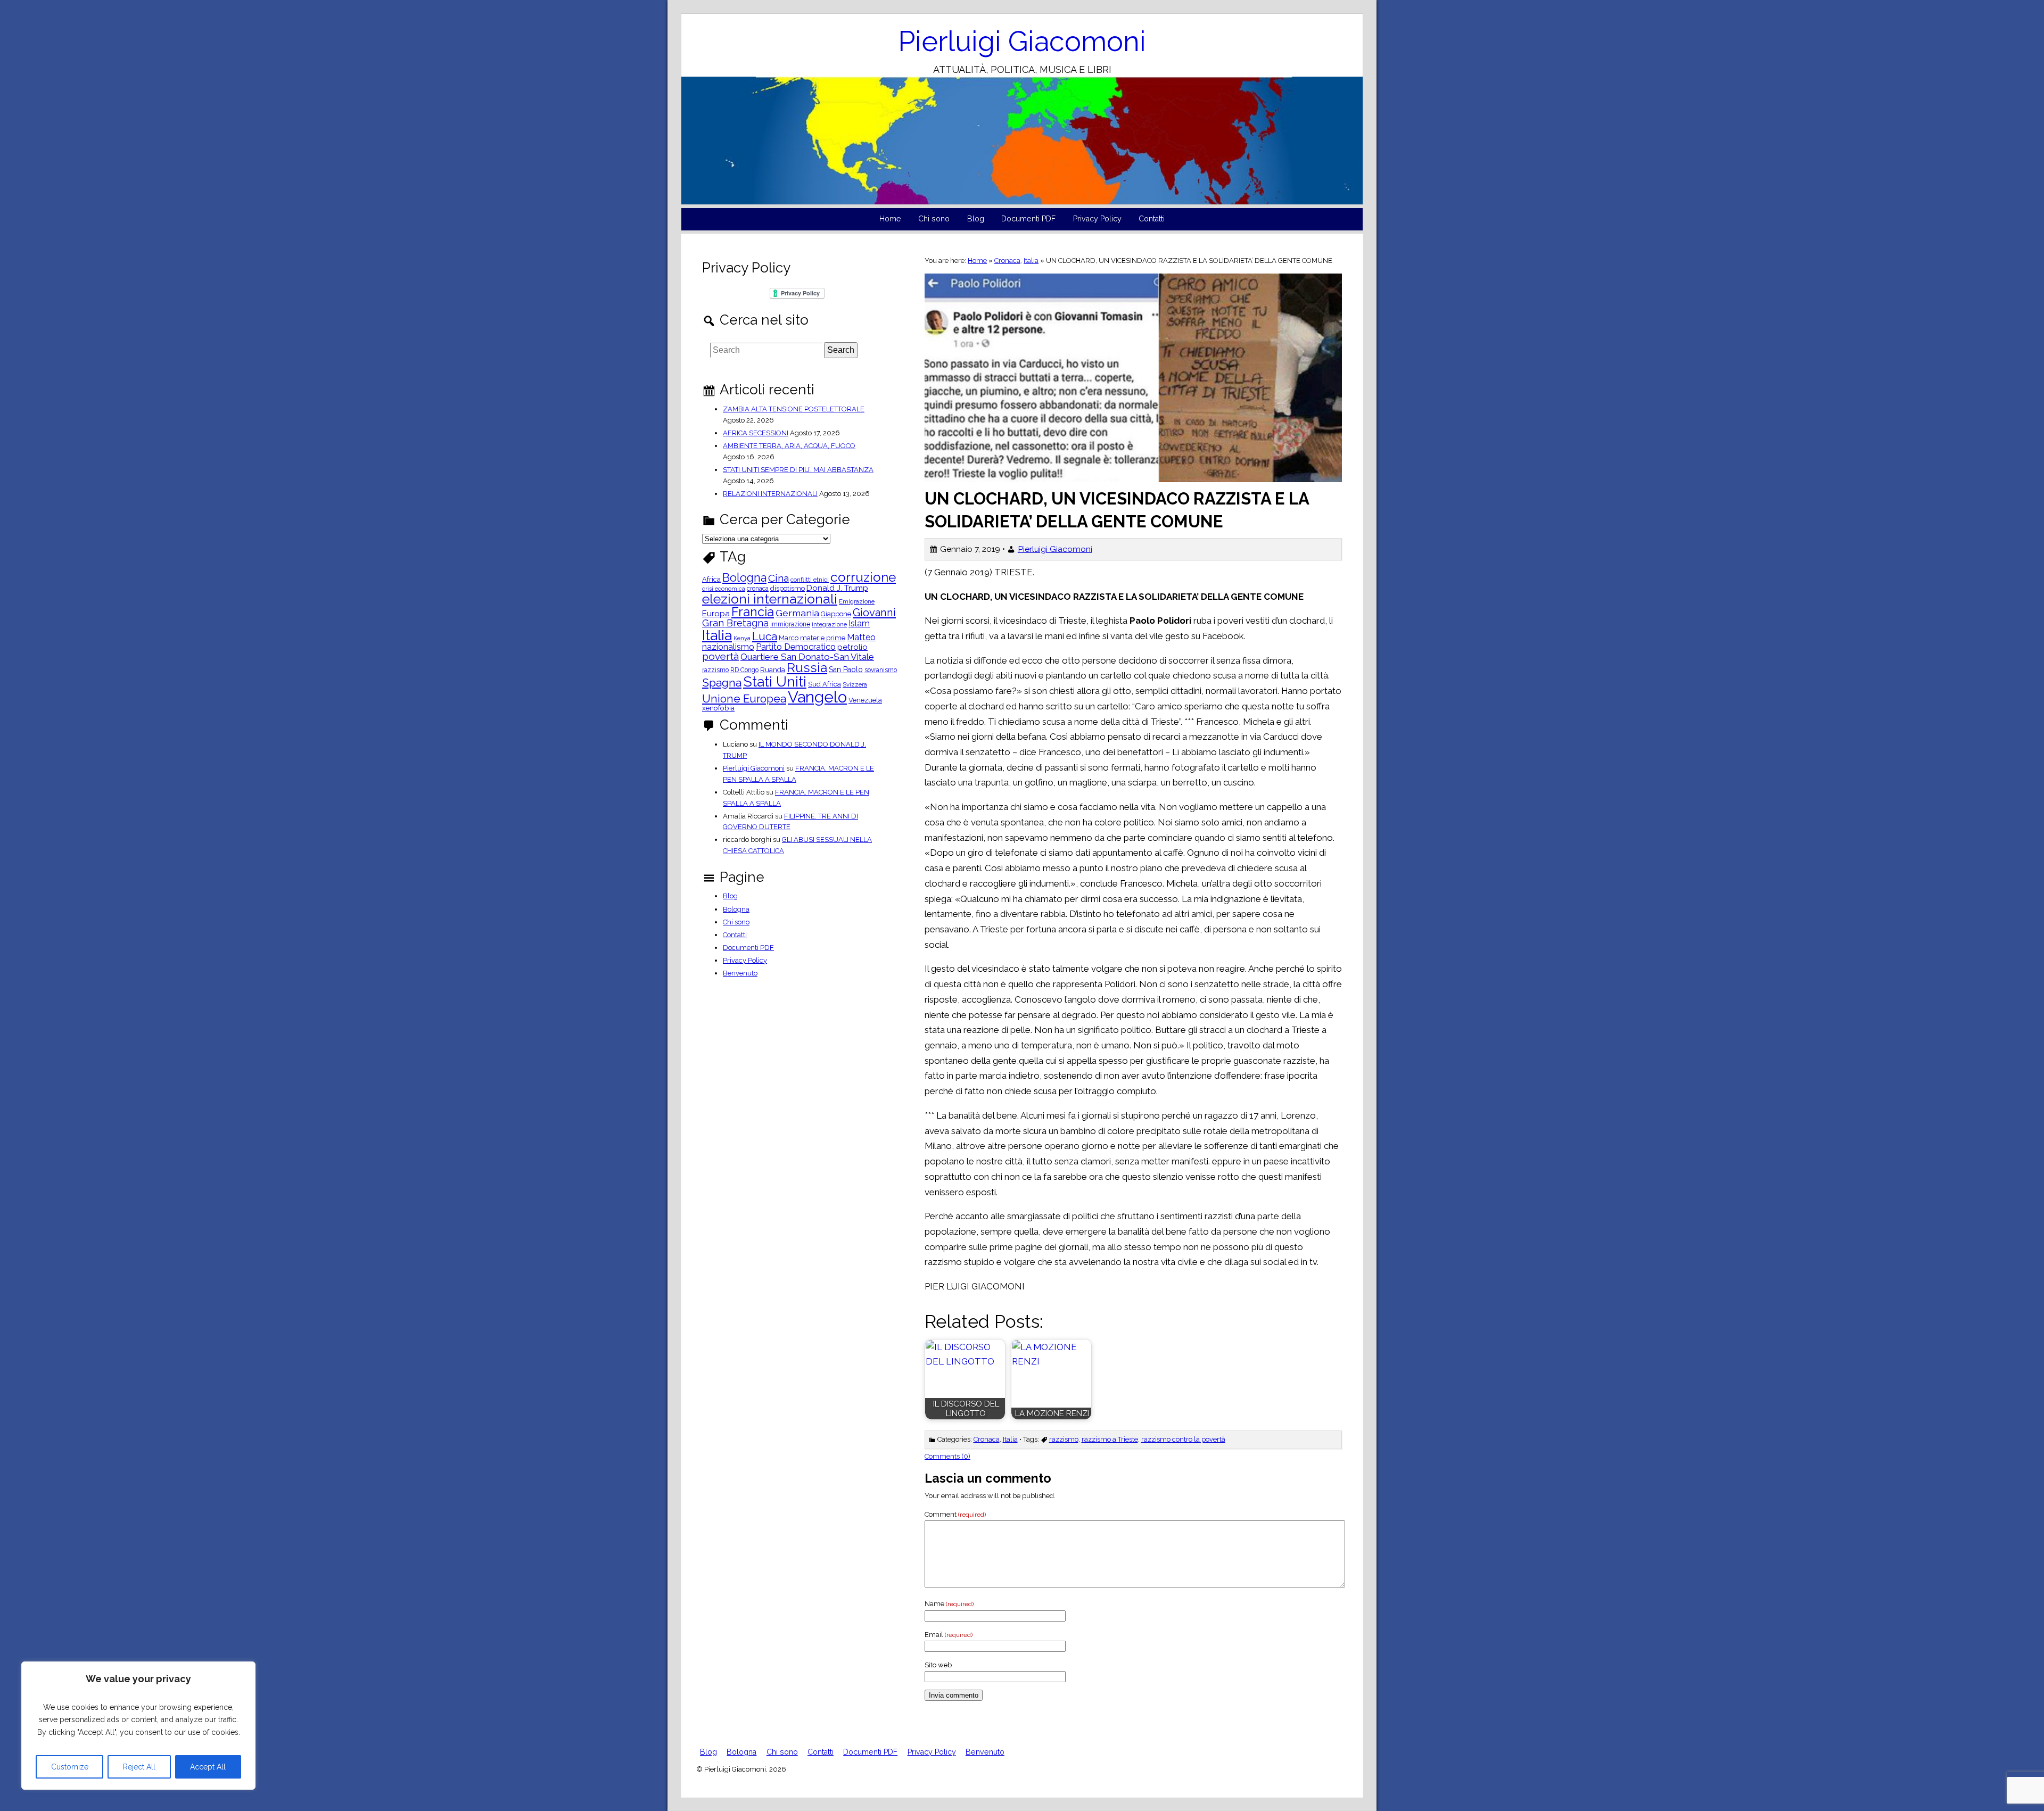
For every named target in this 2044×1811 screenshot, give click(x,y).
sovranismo (881, 670)
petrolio (852, 647)
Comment (955, 1514)
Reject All (139, 1767)
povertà (720, 656)
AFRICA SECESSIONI (756, 433)
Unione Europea (744, 699)
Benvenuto (740, 973)
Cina (778, 578)
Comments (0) (947, 1456)
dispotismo (788, 589)
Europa (716, 614)
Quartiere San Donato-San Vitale (807, 657)
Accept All (208, 1767)
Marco (789, 638)
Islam (859, 624)
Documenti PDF (1028, 219)
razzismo (1064, 1439)
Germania (797, 613)
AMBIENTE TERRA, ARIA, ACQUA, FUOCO (789, 446)
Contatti (1152, 219)
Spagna (722, 683)
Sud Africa (825, 685)
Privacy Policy (1097, 219)
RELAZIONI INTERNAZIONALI (770, 494)
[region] (138, 1726)
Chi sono (934, 219)
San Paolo (846, 669)
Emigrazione (857, 602)
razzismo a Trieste (1110, 1439)
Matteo (861, 638)
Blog (976, 219)
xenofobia (718, 708)
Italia (1031, 261)
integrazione (829, 625)
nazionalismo (728, 647)
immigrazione (790, 624)
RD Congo (744, 670)
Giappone (836, 614)
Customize (70, 1767)
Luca (765, 637)
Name (949, 1604)
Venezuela (865, 701)
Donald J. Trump (837, 588)
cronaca (758, 589)
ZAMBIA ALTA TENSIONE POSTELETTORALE (794, 409)
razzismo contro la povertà (1183, 1439)
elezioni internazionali (770, 599)
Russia (807, 668)
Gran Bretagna (735, 623)
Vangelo (817, 697)
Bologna (744, 578)
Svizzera (855, 685)
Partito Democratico (796, 647)
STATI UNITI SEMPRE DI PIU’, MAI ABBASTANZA (798, 470)
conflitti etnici (810, 580)
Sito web (938, 1665)
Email (949, 1635)
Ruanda (773, 670)
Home (890, 219)
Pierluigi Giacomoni (1022, 41)
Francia (753, 612)
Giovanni (874, 613)
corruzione (863, 578)
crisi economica (724, 589)
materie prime (823, 638)
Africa (711, 580)
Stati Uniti (775, 682)
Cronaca (1007, 261)
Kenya (742, 639)
